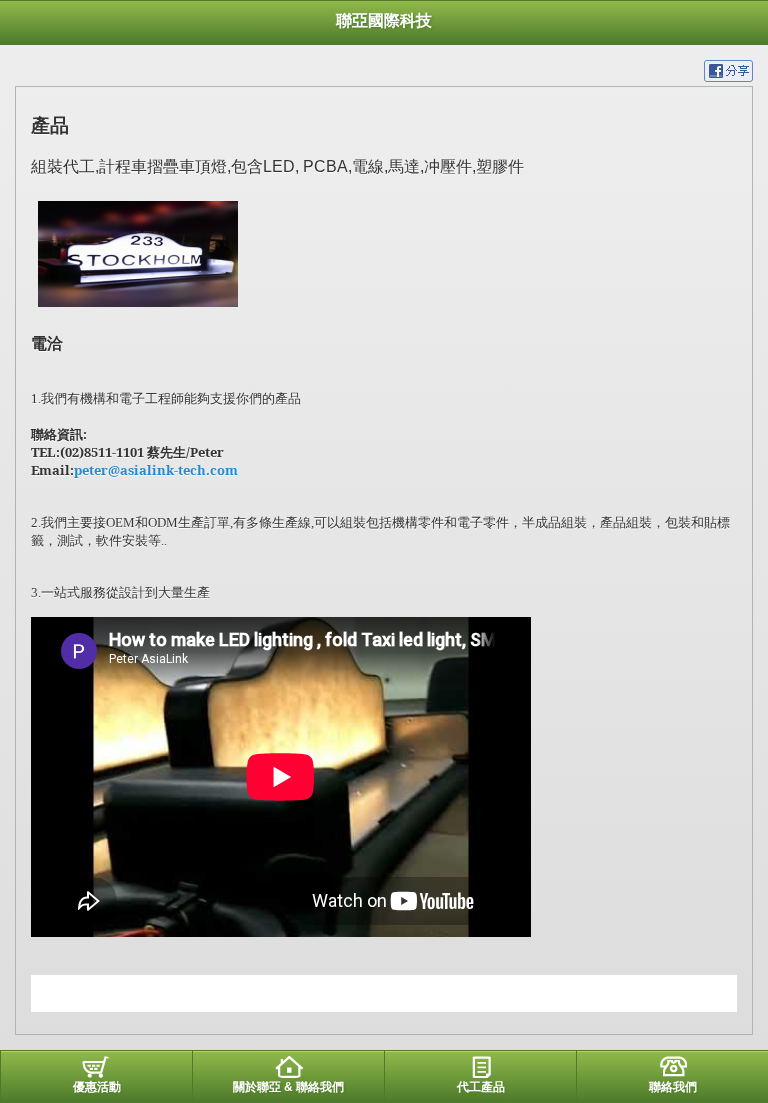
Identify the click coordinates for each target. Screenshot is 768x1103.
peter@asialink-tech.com (156, 470)
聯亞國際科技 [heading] (384, 20)
